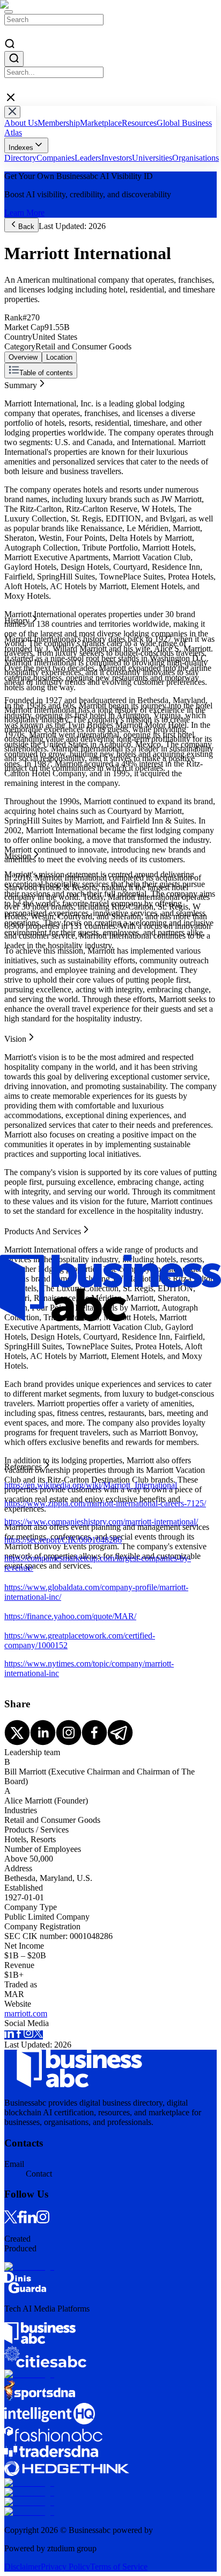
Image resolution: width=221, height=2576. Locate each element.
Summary (21, 383)
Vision (15, 412)
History (17, 393)
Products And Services (43, 422)
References (23, 431)
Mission (18, 402)
